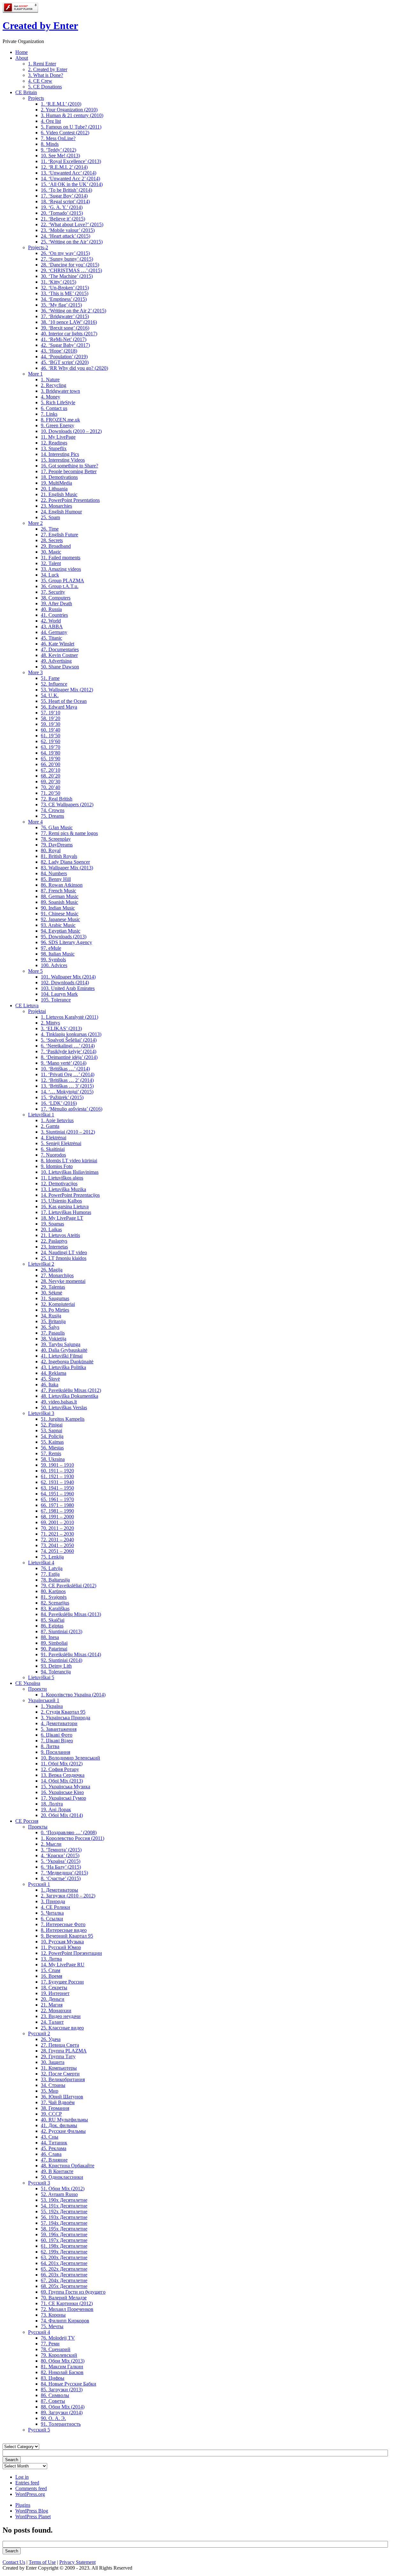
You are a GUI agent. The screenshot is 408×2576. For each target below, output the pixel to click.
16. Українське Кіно (62, 1792)
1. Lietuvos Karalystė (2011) (69, 1017)
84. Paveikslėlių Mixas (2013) (71, 1614)
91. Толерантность (61, 2424)
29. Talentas (53, 1287)
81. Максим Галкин (62, 2367)
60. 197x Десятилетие (64, 2240)
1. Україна (52, 1706)
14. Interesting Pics (60, 454)
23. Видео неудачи (61, 2016)
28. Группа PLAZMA (64, 2051)
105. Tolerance (56, 1000)
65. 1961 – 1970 (57, 1499)
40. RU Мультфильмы (64, 2120)
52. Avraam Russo (59, 2194)
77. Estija (50, 1574)
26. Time (50, 529)
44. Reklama (54, 1373)
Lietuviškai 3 (41, 1413)
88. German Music (60, 896)
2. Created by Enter (48, 69)
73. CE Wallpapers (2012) (67, 804)
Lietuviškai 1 (41, 1115)
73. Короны (53, 2315)
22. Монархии (56, 2010)
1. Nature (50, 380)
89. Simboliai (54, 1643)
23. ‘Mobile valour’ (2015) (68, 230)
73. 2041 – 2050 (57, 1545)
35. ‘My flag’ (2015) (61, 305)
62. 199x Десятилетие (64, 2252)
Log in (22, 2477)
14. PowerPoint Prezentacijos (70, 1195)
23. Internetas (54, 1247)
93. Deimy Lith (56, 1666)
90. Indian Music (58, 908)
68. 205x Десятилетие (64, 2286)
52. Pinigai (52, 1425)
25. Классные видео (62, 2028)
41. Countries (54, 615)
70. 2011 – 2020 (57, 1528)
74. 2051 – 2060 (57, 1551)
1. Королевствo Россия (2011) (73, 1838)
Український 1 (44, 1700)
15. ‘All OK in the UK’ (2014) (72, 184)
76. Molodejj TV (58, 2338)
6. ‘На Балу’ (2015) (61, 1867)
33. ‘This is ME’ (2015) (65, 293)
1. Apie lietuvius (57, 1120)
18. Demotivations (59, 477)
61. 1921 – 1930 (57, 1476)
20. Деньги (53, 1999)
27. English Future (59, 535)
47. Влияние (54, 2160)
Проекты (38, 1827)
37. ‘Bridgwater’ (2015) (65, 316)
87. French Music (58, 891)
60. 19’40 (51, 730)
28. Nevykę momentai (63, 1281)
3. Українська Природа (66, 1718)
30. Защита (53, 2062)
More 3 (35, 672)
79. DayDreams (57, 845)
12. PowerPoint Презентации (71, 1953)
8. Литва (50, 1746)
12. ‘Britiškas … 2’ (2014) (67, 1080)
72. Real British (57, 799)
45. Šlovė (50, 1379)
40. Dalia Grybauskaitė (64, 1350)
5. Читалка (52, 1913)
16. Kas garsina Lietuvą (65, 1206)
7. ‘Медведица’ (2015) (64, 1873)
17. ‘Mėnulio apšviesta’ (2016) (72, 1109)
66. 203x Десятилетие (64, 2275)
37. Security (53, 592)
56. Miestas (52, 1448)
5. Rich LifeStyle (58, 402)
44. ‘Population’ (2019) (64, 357)
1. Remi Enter (42, 64)
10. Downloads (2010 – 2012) (71, 431)
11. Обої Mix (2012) (62, 1764)
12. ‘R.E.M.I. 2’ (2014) (64, 167)
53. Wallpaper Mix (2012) (67, 690)
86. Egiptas (52, 1626)
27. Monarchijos (57, 1275)
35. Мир (50, 2091)
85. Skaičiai (53, 1620)
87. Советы (53, 2401)
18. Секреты (54, 1988)
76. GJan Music (57, 827)
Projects (36, 98)
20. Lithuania (54, 489)
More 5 (35, 971)
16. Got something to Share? (69, 466)
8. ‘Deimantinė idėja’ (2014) (69, 1057)
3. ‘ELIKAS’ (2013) (61, 1028)
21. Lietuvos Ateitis (60, 1235)
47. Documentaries (60, 649)
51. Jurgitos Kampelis (63, 1419)
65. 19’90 (51, 759)
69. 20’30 (51, 782)
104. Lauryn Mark (59, 994)
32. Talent (51, 563)
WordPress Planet (33, 2516)
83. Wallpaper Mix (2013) (67, 868)
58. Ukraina (53, 1459)
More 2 (35, 523)
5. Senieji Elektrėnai (61, 1143)
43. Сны (50, 2137)
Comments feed (31, 2488)
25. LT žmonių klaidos (64, 1258)
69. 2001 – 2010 (57, 1522)
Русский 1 (39, 1884)
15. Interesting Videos (63, 460)
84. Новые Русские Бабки (69, 2384)
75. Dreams (52, 816)
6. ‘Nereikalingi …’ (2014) (68, 1046)
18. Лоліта (52, 1804)
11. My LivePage (58, 437)
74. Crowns (53, 810)
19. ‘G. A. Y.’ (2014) (62, 207)
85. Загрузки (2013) (62, 2390)
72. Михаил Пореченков (67, 2309)
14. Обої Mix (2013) (62, 1781)
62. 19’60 (51, 741)
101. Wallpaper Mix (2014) (68, 977)
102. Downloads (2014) (65, 983)
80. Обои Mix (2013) (63, 2361)
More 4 (35, 822)
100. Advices (54, 965)
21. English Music (59, 494)
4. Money (51, 397)
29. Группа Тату (58, 2056)
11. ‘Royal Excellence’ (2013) (71, 161)
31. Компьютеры (59, 2068)
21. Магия (52, 2005)
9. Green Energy (58, 425)
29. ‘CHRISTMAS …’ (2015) (71, 270)
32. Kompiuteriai (58, 1304)
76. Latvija (52, 1568)
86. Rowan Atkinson (62, 885)
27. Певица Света (60, 2045)
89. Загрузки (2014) (62, 2412)
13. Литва (51, 1959)
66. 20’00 (51, 764)
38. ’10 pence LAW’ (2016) (69, 322)
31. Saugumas (55, 1298)
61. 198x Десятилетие (64, 2246)
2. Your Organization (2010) (69, 110)
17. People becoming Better (69, 471)
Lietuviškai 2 (41, 1264)
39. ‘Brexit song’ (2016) (65, 328)
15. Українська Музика (66, 1787)
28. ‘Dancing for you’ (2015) (70, 265)
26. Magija (52, 1270)
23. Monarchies (56, 506)
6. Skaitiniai (53, 1149)
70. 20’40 (51, 787)
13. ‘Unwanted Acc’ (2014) (69, 173)
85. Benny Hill (56, 879)
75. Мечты (52, 2326)
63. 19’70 (51, 747)
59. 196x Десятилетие (64, 2234)
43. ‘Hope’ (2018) (59, 351)
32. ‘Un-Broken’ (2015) (65, 288)
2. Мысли (51, 1844)
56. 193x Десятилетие (64, 2217)
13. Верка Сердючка (63, 1775)
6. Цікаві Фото (57, 1735)
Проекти (37, 1689)
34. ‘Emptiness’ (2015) (64, 299)
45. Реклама (54, 2148)
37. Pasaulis (53, 1333)
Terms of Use (42, 2562)
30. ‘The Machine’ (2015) (67, 276)
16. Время (51, 1976)
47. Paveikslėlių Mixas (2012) (71, 1390)
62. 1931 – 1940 (57, 1482)
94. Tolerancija (56, 1672)
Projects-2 (38, 247)
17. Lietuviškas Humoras (66, 1212)
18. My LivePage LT (62, 1218)
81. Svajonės (54, 1597)
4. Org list (51, 121)
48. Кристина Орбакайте (68, 2166)
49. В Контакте (57, 2171)
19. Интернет (55, 1993)
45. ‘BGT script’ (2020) (65, 362)
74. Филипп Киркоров (65, 2321)
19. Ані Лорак (56, 1809)
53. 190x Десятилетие (64, 2200)
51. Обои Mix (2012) (63, 2189)
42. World (51, 621)
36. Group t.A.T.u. (60, 586)
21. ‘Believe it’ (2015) (63, 219)
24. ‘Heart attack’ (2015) (66, 236)
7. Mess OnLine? (58, 138)
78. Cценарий (56, 2349)
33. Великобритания (63, 2079)
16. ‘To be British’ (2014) (66, 190)
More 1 (35, 374)
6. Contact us (54, 408)
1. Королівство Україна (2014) (73, 1695)
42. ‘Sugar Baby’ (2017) (65, 345)
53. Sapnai (51, 1430)
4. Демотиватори (59, 1723)
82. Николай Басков (62, 2372)
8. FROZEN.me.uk (60, 420)
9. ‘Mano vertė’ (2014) (64, 1063)
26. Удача (51, 2039)
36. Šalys (50, 1327)
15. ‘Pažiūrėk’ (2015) (62, 1097)
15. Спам (51, 1970)
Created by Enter (40, 26)
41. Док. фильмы (59, 2125)
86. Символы (55, 2395)
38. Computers (56, 598)
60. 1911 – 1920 (57, 1471)
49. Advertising (56, 661)
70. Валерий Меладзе (64, 2298)
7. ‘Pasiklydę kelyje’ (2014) (69, 1051)
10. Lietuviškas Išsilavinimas (70, 1172)
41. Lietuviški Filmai (62, 1356)
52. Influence (54, 684)
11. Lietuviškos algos (62, 1178)
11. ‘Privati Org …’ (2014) (68, 1074)
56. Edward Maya (59, 707)
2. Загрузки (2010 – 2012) (68, 1896)
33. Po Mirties (55, 1310)
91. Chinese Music (60, 914)
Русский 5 (39, 2430)
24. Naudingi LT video (64, 1252)
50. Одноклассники (62, 2177)
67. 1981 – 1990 (57, 1511)
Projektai (37, 1011)
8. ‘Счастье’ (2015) (61, 1878)
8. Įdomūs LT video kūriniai (69, 1161)
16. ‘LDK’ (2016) (59, 1103)
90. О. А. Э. (53, 2418)
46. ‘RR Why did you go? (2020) (74, 368)
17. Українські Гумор (63, 1798)
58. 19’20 (51, 718)
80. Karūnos (53, 1591)
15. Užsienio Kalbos (61, 1201)
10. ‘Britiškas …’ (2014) (65, 1069)
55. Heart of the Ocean (64, 701)
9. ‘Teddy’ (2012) (58, 150)
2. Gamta (50, 1126)
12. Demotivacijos (59, 1184)
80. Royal (51, 850)
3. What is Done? (46, 75)
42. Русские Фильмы (63, 2131)
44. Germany (54, 632)
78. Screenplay (56, 839)
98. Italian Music (58, 954)
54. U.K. (50, 695)
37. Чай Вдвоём (58, 2102)
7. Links (49, 414)
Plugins (23, 2505)
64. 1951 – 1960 (57, 1494)
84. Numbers (54, 873)
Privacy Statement (77, 2562)
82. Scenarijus (55, 1603)
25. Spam (50, 517)
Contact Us (14, 2562)
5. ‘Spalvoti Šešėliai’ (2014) (69, 1040)
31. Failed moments (61, 558)
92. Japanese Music (60, 919)
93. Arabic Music (58, 925)
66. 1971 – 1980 (57, 1505)
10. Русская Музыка (62, 1942)
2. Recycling (54, 385)
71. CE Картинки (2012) (67, 2303)
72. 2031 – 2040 (57, 1540)
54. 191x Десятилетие (64, 2206)
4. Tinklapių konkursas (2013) (71, 1034)
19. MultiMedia (56, 483)
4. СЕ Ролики (55, 1907)
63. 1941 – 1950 (57, 1488)
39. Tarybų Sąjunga (61, 1344)
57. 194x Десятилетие (64, 2223)
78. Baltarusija (55, 1580)
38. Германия (55, 2108)
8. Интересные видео (64, 1930)
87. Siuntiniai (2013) (62, 1631)
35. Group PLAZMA (62, 581)
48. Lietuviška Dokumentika (69, 1396)
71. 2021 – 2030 (57, 1534)
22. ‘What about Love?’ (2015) (72, 224)
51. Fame (50, 678)
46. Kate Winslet (58, 644)
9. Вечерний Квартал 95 (67, 1936)
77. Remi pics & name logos (69, 833)
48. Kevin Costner (59, 655)
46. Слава (51, 2154)
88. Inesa (50, 1637)
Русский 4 (39, 2332)
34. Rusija (51, 1316)
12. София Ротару (60, 1769)
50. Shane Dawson (60, 667)
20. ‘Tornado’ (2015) (62, 213)
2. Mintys (50, 1023)
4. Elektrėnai (54, 1138)
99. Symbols (53, 960)
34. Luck (50, 575)
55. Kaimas (52, 1442)
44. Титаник (54, 2143)
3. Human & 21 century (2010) (72, 115)
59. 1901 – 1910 (57, 1465)
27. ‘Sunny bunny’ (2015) (67, 259)
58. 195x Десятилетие (64, 2229)
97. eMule (51, 948)
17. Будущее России (62, 1982)
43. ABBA (52, 626)
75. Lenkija (52, 1557)
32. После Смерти (60, 2074)
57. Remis (51, 1453)
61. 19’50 (51, 736)
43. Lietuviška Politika (63, 1367)
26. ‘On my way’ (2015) (65, 253)
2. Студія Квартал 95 (63, 1712)
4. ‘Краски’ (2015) (60, 1855)
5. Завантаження (59, 1729)
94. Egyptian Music (61, 931)
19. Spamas (52, 1224)
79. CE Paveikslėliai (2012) (69, 1586)
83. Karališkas (55, 1608)
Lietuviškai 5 (41, 1677)
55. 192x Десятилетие (64, 2211)
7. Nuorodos (53, 1155)
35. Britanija (53, 1321)
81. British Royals (59, 856)
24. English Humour (61, 512)
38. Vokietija (54, 1339)
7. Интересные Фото (63, 1924)
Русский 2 (39, 2033)
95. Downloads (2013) (64, 937)
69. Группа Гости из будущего (73, 2292)
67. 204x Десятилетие (64, 2280)
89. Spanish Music (59, 902)
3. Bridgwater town (60, 391)
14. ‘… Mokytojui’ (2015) (67, 1092)
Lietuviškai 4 (41, 1563)
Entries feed (27, 2483)
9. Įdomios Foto (57, 1166)
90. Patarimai (54, 1649)
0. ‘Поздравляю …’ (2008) (69, 1832)
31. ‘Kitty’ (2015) (58, 282)
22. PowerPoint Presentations (70, 500)
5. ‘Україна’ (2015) (61, 1861)
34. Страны (53, 2085)
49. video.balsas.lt (59, 1402)
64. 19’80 (51, 753)
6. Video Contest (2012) (65, 133)
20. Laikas (51, 1229)
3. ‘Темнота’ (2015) (61, 1850)
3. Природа (53, 1901)
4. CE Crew (40, 81)
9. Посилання (55, 1752)
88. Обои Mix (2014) (63, 2407)
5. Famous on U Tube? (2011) (71, 127)
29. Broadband (56, 546)
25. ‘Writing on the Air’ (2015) (72, 242)
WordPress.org (30, 2494)
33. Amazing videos (61, 569)
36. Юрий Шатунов (62, 2097)
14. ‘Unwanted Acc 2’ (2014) (70, 179)
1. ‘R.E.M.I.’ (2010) (61, 104)
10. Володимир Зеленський (70, 1758)
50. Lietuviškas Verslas (64, 1407)
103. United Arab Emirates (68, 988)
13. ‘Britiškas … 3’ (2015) (67, 1086)
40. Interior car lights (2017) (69, 334)
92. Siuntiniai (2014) (62, 1660)
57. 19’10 (51, 713)
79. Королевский (59, 2355)
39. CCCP (51, 2114)
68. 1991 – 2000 (57, 1517)
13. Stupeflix (54, 448)
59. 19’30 (51, 724)
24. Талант (52, 2022)
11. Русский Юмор (61, 1947)
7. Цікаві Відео (57, 1741)
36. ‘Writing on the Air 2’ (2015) (73, 311)
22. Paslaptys (54, 1241)
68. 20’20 (51, 776)
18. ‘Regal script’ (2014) (65, 201)
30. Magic (51, 552)
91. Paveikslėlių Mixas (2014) (71, 1654)
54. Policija (52, 1436)
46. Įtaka (50, 1385)
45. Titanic (51, 638)
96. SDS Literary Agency (66, 942)
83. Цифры (53, 2378)
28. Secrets (52, 540)
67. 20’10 (51, 770)
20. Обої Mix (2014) (62, 1815)
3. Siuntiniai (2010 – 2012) (68, 1132)
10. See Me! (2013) (60, 156)
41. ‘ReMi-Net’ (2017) (64, 339)
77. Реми (50, 2344)
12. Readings (54, 443)
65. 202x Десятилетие (64, 2269)
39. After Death (56, 603)
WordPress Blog (32, 2511)
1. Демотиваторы (59, 1890)
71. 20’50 (51, 793)
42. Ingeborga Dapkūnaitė (67, 1362)
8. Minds (50, 144)
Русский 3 (39, 2183)
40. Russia (51, 609)
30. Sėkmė (51, 1293)
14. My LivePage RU (63, 1965)
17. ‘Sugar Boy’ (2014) (64, 196)
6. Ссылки (52, 1919)
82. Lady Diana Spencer (65, 862)
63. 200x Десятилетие (64, 2257)
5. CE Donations (45, 87)
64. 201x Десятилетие (64, 2263)
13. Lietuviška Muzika (63, 1189)
